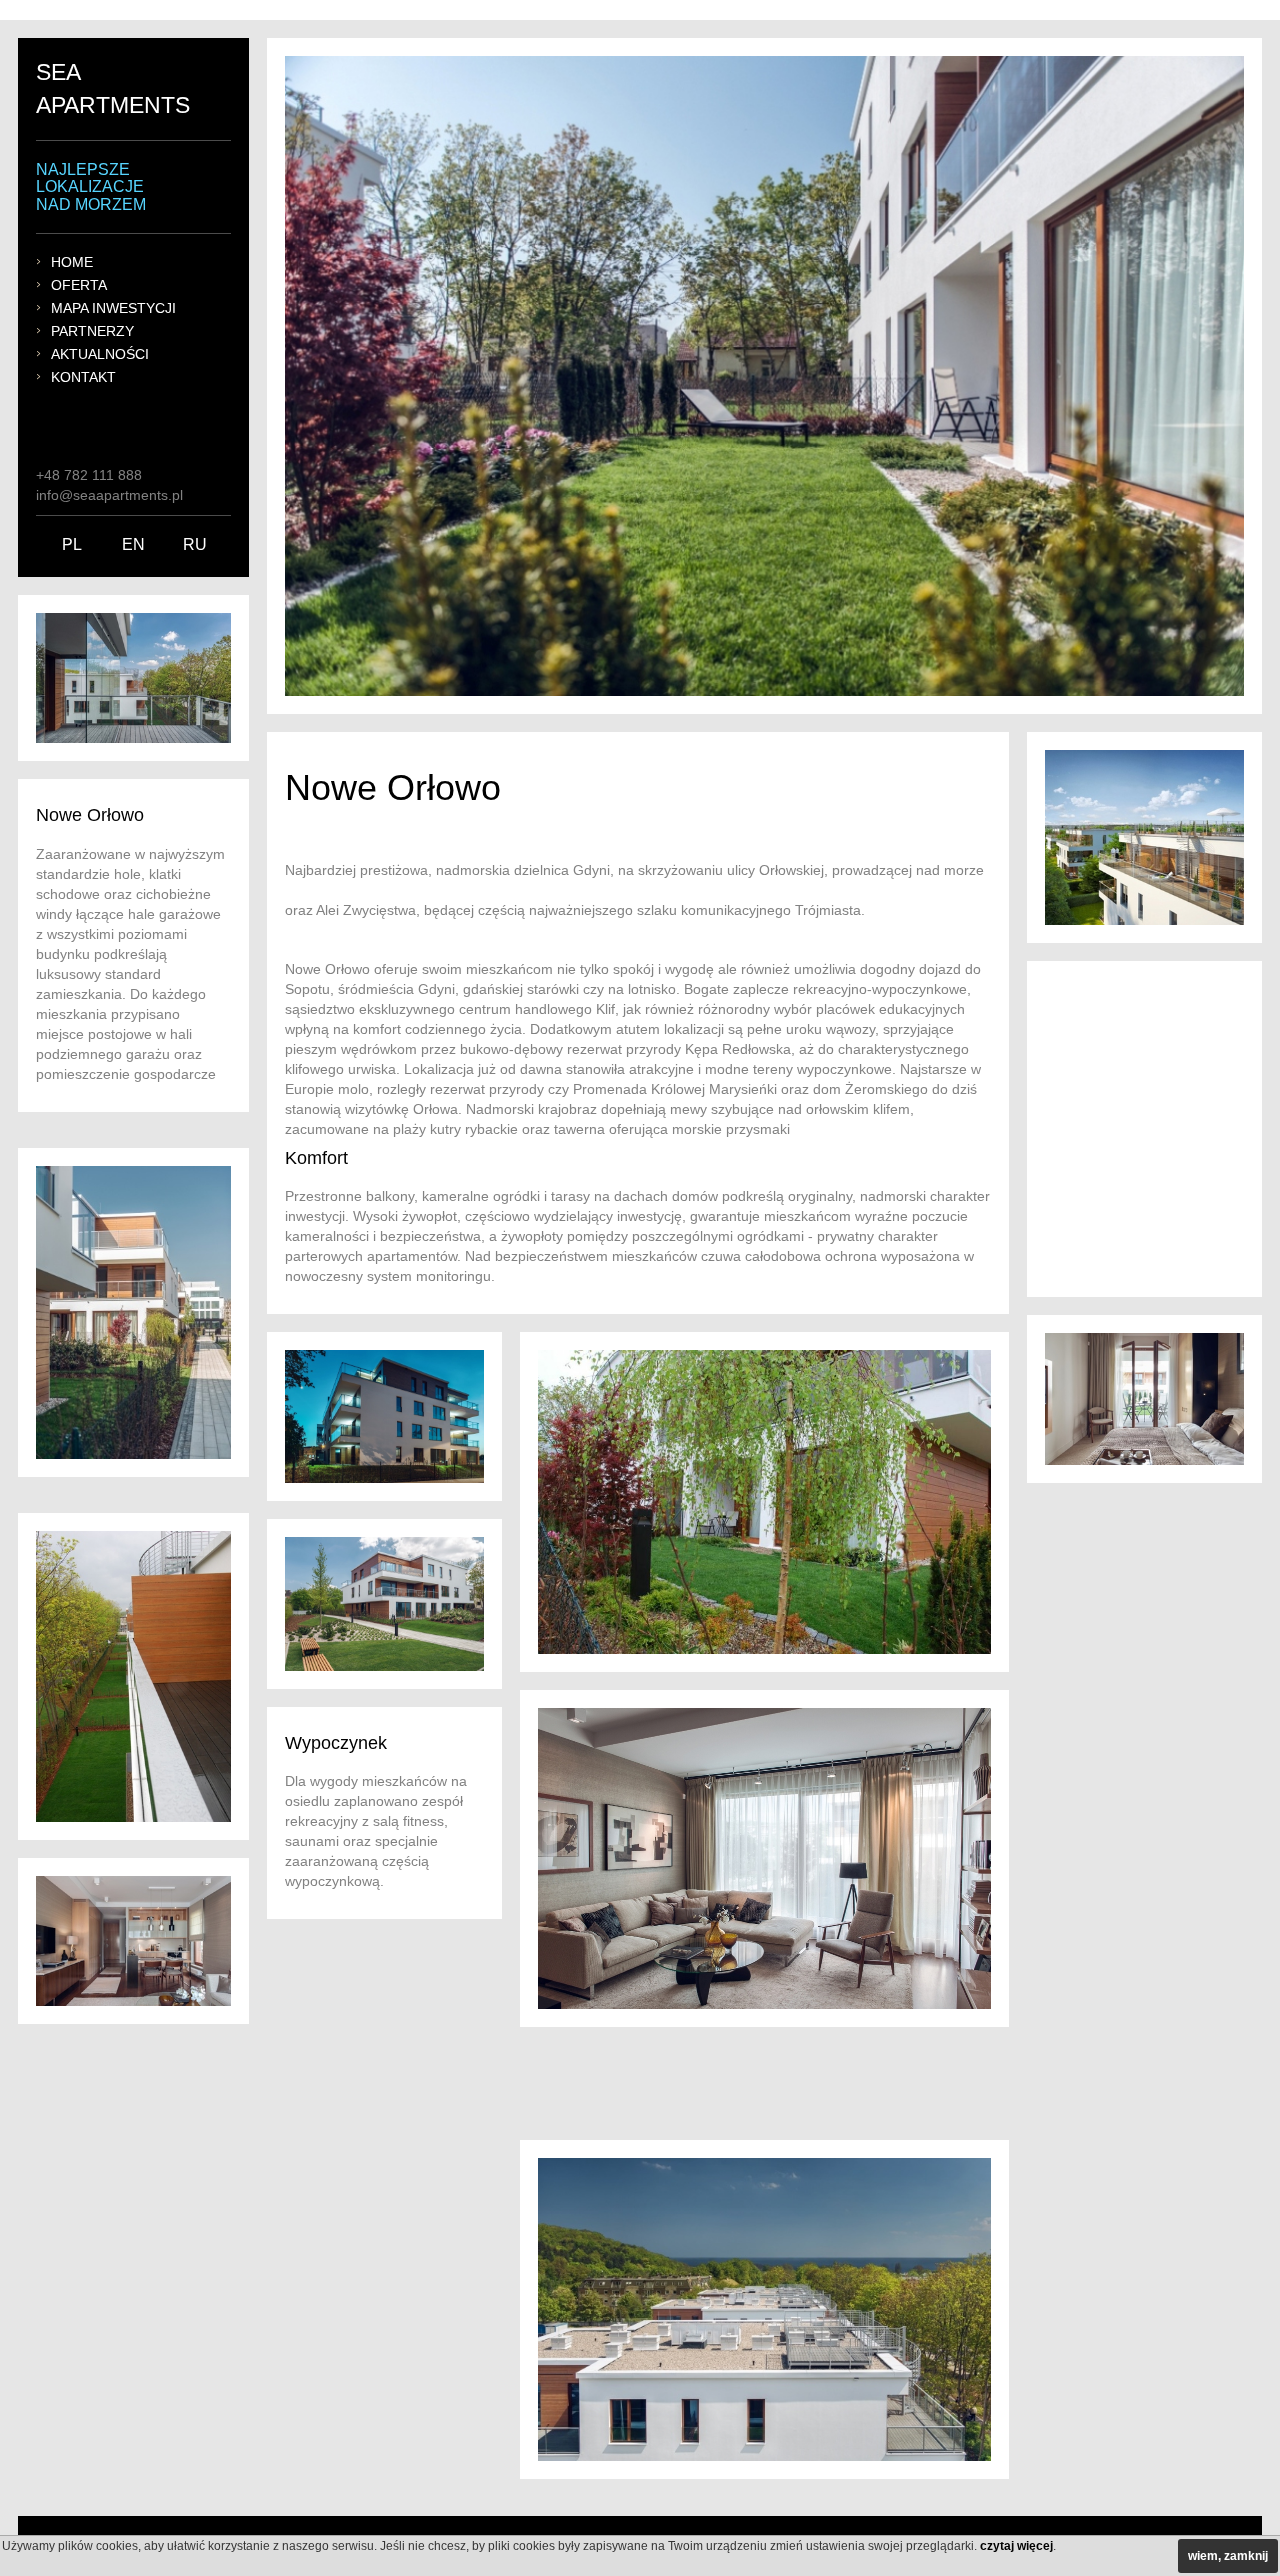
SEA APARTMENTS (113, 88)
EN (133, 544)
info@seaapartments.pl (109, 495)
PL (72, 544)
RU (195, 544)
